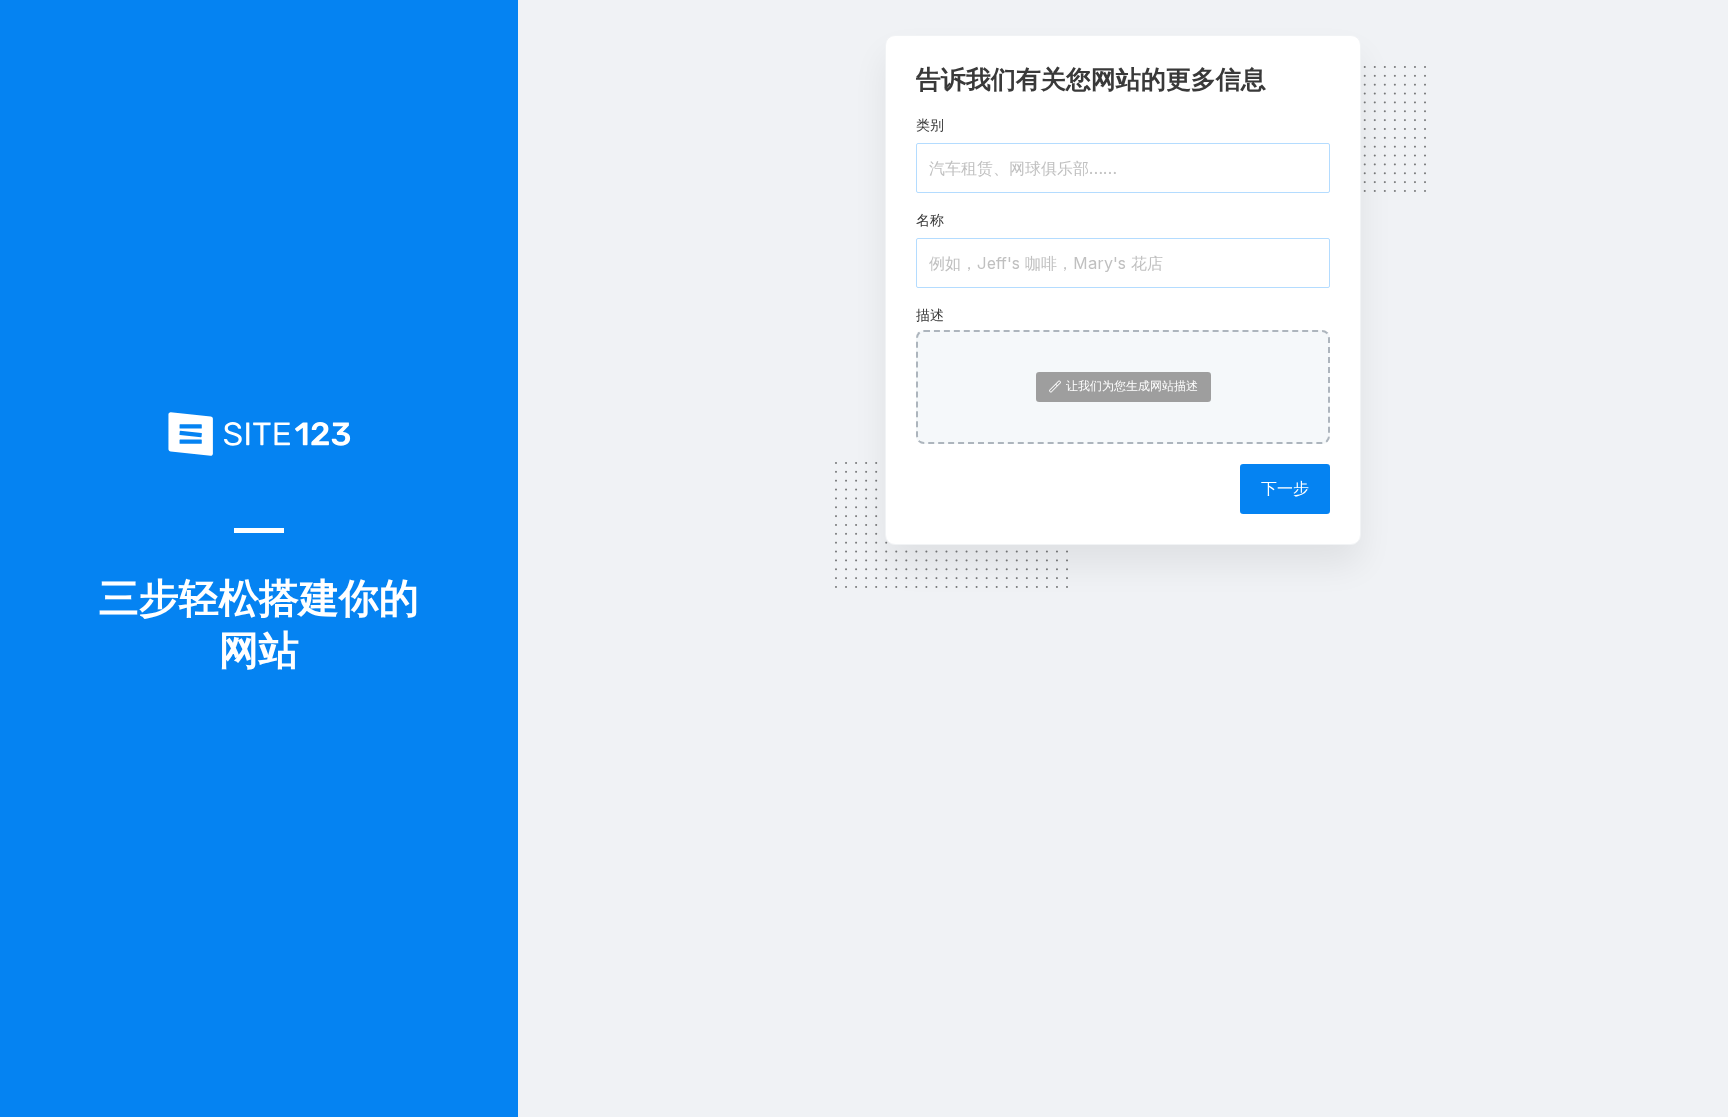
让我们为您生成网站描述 (1132, 385)
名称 (930, 219)
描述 (930, 314)
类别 (930, 124)
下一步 (1285, 488)
